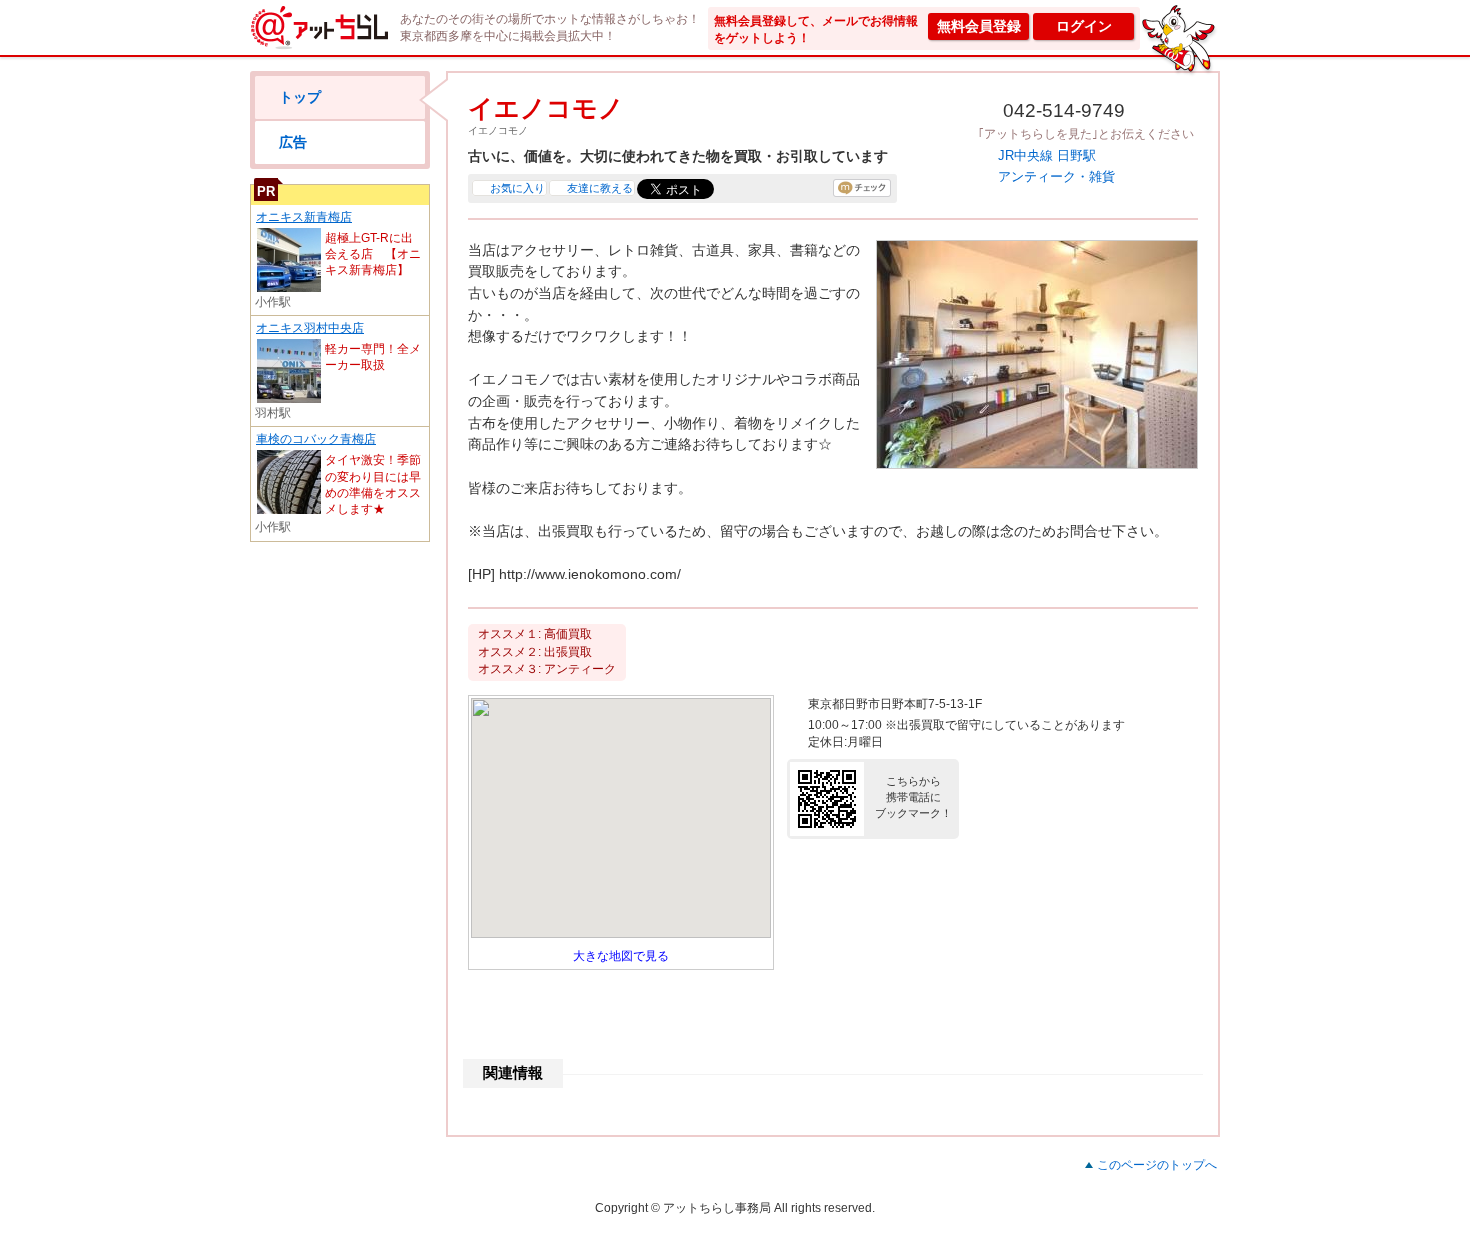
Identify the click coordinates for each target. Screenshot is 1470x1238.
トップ (300, 97)
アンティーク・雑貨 (1056, 176)
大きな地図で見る (621, 956)
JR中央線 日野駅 (1047, 155)
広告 (293, 142)
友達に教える (600, 188)
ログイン (1084, 26)
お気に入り (517, 188)
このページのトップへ (1157, 1165)
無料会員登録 (979, 26)
